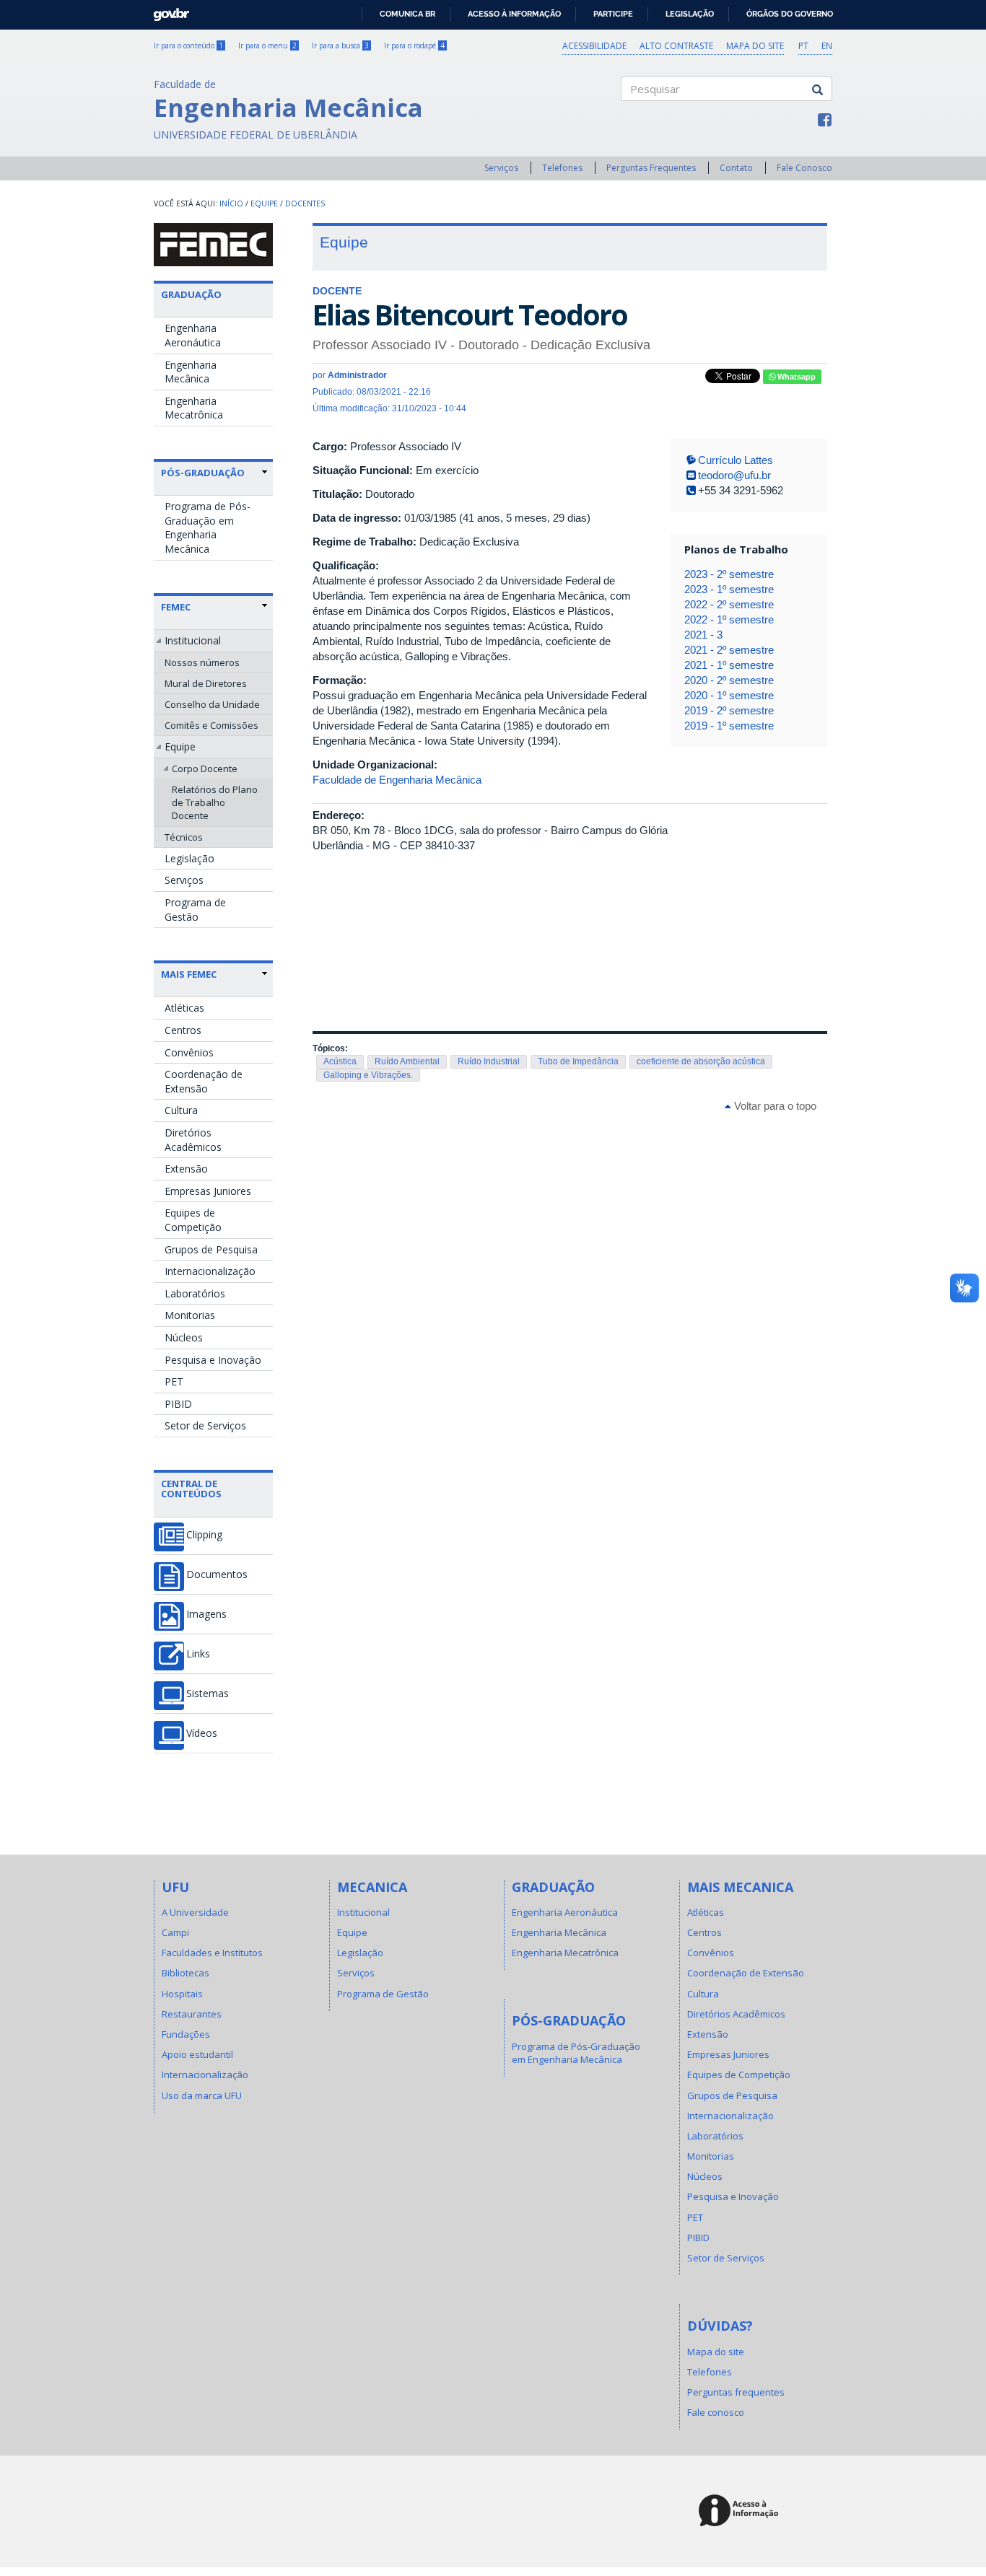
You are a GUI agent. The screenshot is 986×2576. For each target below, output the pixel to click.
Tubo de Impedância (578, 1061)
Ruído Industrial (489, 1061)
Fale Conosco (804, 168)
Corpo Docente (205, 768)
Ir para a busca (340, 45)
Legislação (690, 14)
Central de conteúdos (191, 1489)
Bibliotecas (186, 1973)
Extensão (186, 1169)
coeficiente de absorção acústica (701, 1061)
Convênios (189, 1052)
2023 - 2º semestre (729, 574)
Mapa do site (755, 46)
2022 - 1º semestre (729, 619)
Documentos (217, 1574)
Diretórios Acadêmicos (193, 1140)
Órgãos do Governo (790, 14)
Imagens (206, 1614)
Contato (736, 168)
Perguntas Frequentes (651, 168)
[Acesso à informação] (741, 2511)
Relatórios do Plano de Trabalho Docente (215, 802)
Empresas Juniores (208, 1191)
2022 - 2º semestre (729, 604)
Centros (183, 1030)
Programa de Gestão (195, 910)
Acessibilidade (594, 46)
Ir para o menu (267, 45)
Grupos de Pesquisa (211, 1249)
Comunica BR (407, 14)
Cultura (181, 1110)
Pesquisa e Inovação (213, 1360)
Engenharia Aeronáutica (193, 335)
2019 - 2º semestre (729, 710)
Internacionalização (210, 1271)
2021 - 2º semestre (729, 650)
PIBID (178, 1404)
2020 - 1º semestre (729, 695)
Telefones (562, 168)
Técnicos (184, 837)
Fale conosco (716, 2412)
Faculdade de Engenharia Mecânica (397, 780)
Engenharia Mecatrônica (194, 408)
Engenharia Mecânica (191, 372)
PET (174, 1381)
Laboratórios (195, 1293)
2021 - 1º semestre (729, 665)
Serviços (501, 168)
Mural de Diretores (206, 683)
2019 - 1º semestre (729, 726)
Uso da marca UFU (202, 2095)
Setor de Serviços (205, 1425)
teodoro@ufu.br (734, 475)
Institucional (193, 640)
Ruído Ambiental (407, 1061)
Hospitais (182, 1994)
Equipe (264, 203)
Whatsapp (795, 377)
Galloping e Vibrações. (368, 1075)
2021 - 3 (703, 635)
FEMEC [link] (176, 607)
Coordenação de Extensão (204, 1081)
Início (231, 203)
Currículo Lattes (736, 460)
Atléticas (184, 1008)
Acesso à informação (514, 14)
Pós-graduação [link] (203, 473)
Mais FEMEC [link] (189, 974)
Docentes (305, 203)
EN (827, 46)
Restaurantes (192, 2014)
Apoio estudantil (197, 2054)
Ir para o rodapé (414, 45)
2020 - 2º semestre (729, 680)
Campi (175, 1932)
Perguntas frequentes (736, 2392)
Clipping (204, 1535)
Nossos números (202, 662)
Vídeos (202, 1733)
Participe (613, 14)
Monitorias (190, 1315)
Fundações (186, 2034)
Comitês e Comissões (211, 725)
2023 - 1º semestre (729, 589)
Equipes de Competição (193, 1220)
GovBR (166, 10)
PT (803, 46)
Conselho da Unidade (212, 704)
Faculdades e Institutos (212, 1953)
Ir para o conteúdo (188, 45)
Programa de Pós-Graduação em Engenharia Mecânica (208, 527)
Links (198, 1654)
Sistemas (208, 1694)
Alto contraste (676, 46)
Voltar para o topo (774, 1106)
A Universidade (195, 1912)
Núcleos (184, 1337)
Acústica (340, 1061)
